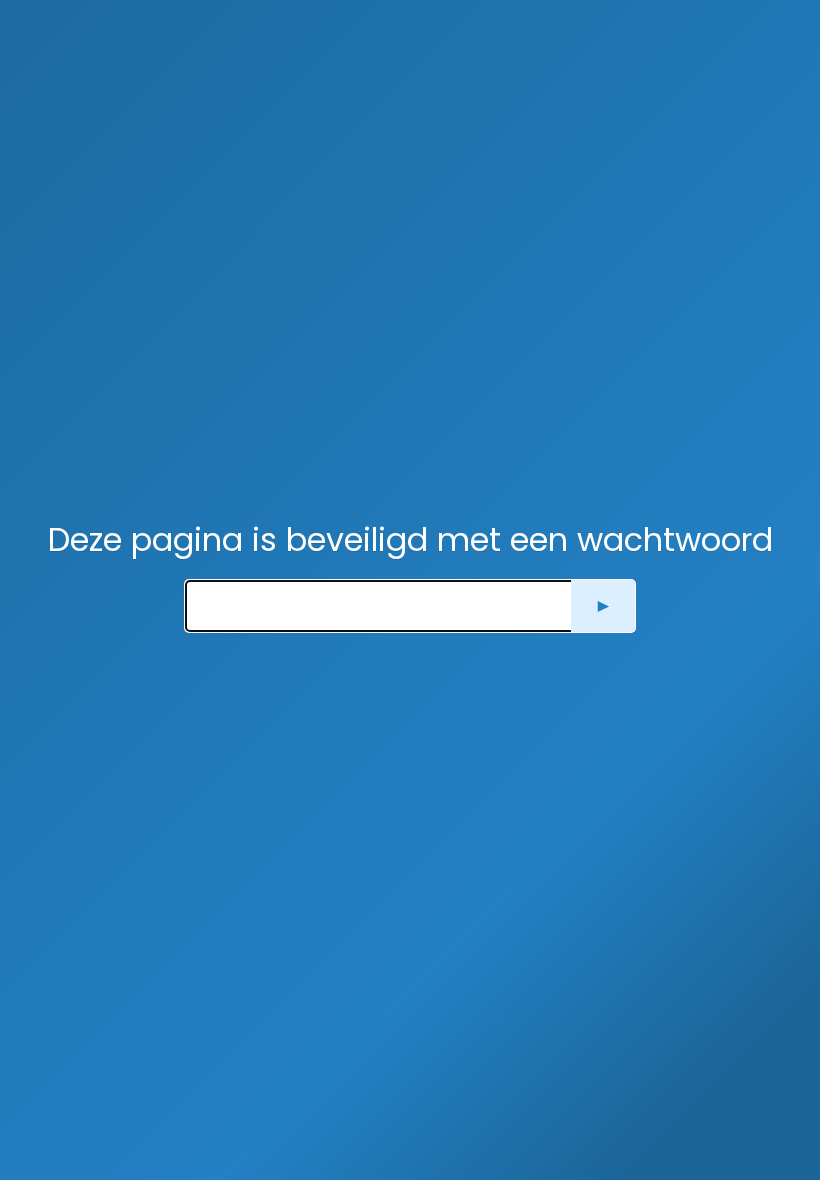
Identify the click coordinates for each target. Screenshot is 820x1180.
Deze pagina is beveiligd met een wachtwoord (410, 539)
